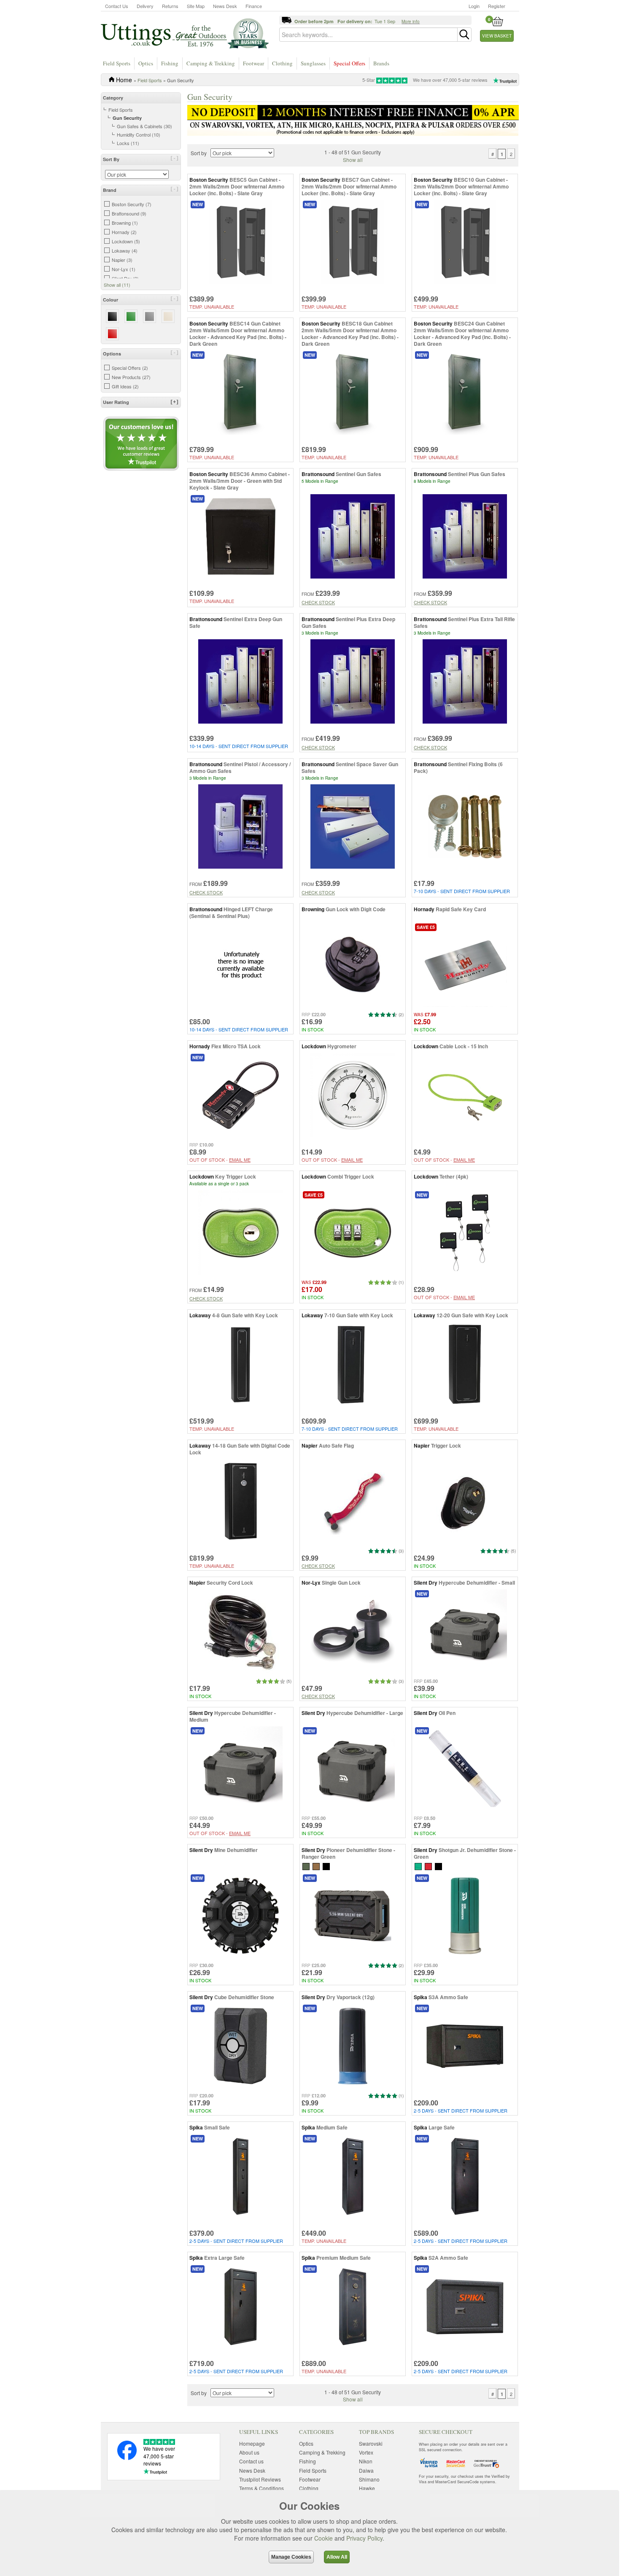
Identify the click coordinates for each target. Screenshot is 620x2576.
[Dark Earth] (316, 1866)
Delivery (145, 6)
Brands (381, 63)
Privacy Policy (364, 2538)
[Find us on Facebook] (127, 2458)
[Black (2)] (112, 316)
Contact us (251, 2461)
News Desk (225, 6)
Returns (170, 6)
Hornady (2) (124, 232)
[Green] (418, 1866)
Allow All (337, 2557)
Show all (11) (117, 285)
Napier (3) (122, 260)
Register (497, 6)
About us (249, 2452)
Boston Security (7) (132, 204)
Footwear (253, 63)
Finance (254, 6)
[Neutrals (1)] (168, 316)
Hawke (367, 2488)
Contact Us (117, 6)
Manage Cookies (291, 2557)
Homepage (252, 2443)
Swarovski (371, 2443)
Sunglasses (313, 63)
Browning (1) (125, 223)
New (198, 204)
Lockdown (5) (126, 241)
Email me (240, 1160)
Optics (146, 63)
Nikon (366, 2461)
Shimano (369, 2479)
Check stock (318, 602)
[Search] (464, 35)
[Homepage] (185, 33)
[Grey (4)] (150, 316)
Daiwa (366, 2470)
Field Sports (117, 63)
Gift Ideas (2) (125, 386)
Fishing (170, 63)
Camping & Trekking (211, 63)
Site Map (196, 6)
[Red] (428, 1866)
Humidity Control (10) (139, 135)
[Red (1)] (112, 334)
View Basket (497, 36)
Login (474, 6)
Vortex (366, 2452)
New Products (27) (131, 377)
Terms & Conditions (261, 2488)
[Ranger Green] (306, 1866)
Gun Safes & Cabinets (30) (144, 126)
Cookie (323, 2538)
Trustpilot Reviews (260, 2479)
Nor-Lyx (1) (124, 269)
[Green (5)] (131, 316)
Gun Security (127, 118)
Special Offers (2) (130, 368)
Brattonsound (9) (129, 213)
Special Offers (349, 63)
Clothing (282, 63)
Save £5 (426, 927)
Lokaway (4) (125, 250)
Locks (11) (128, 143)
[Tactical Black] (326, 1866)
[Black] (438, 1866)
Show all (353, 160)
